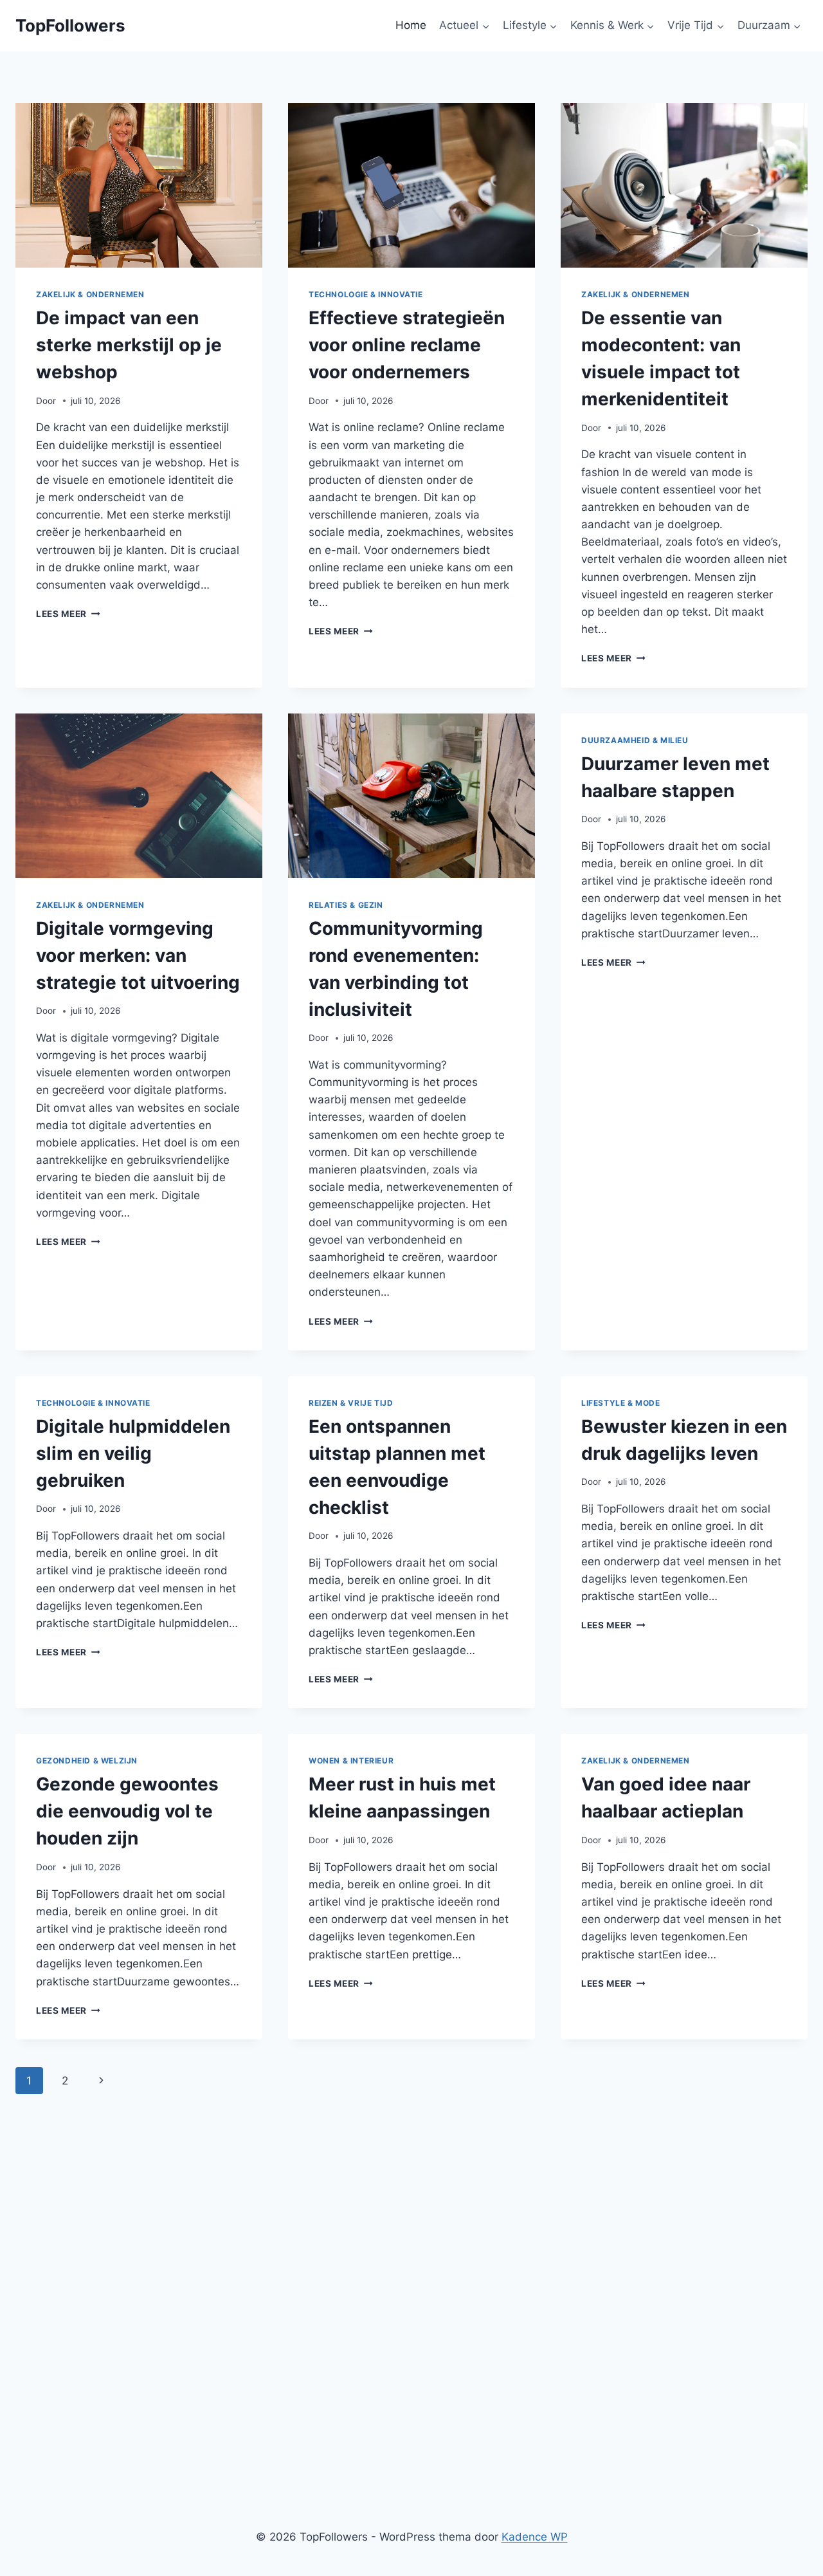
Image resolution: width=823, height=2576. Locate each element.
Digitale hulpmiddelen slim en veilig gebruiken (133, 1453)
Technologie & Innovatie (366, 294)
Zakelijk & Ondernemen (90, 294)
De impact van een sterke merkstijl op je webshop (129, 345)
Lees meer (68, 614)
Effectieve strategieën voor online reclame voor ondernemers (407, 345)
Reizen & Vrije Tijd (351, 1403)
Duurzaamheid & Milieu (635, 740)
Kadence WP (535, 2537)
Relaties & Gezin (346, 905)
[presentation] (139, 185)
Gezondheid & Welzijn (87, 1761)
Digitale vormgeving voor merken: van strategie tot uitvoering (138, 955)
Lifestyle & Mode (621, 1403)
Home (411, 25)
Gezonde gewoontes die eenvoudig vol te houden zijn (127, 1811)
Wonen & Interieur (351, 1761)
